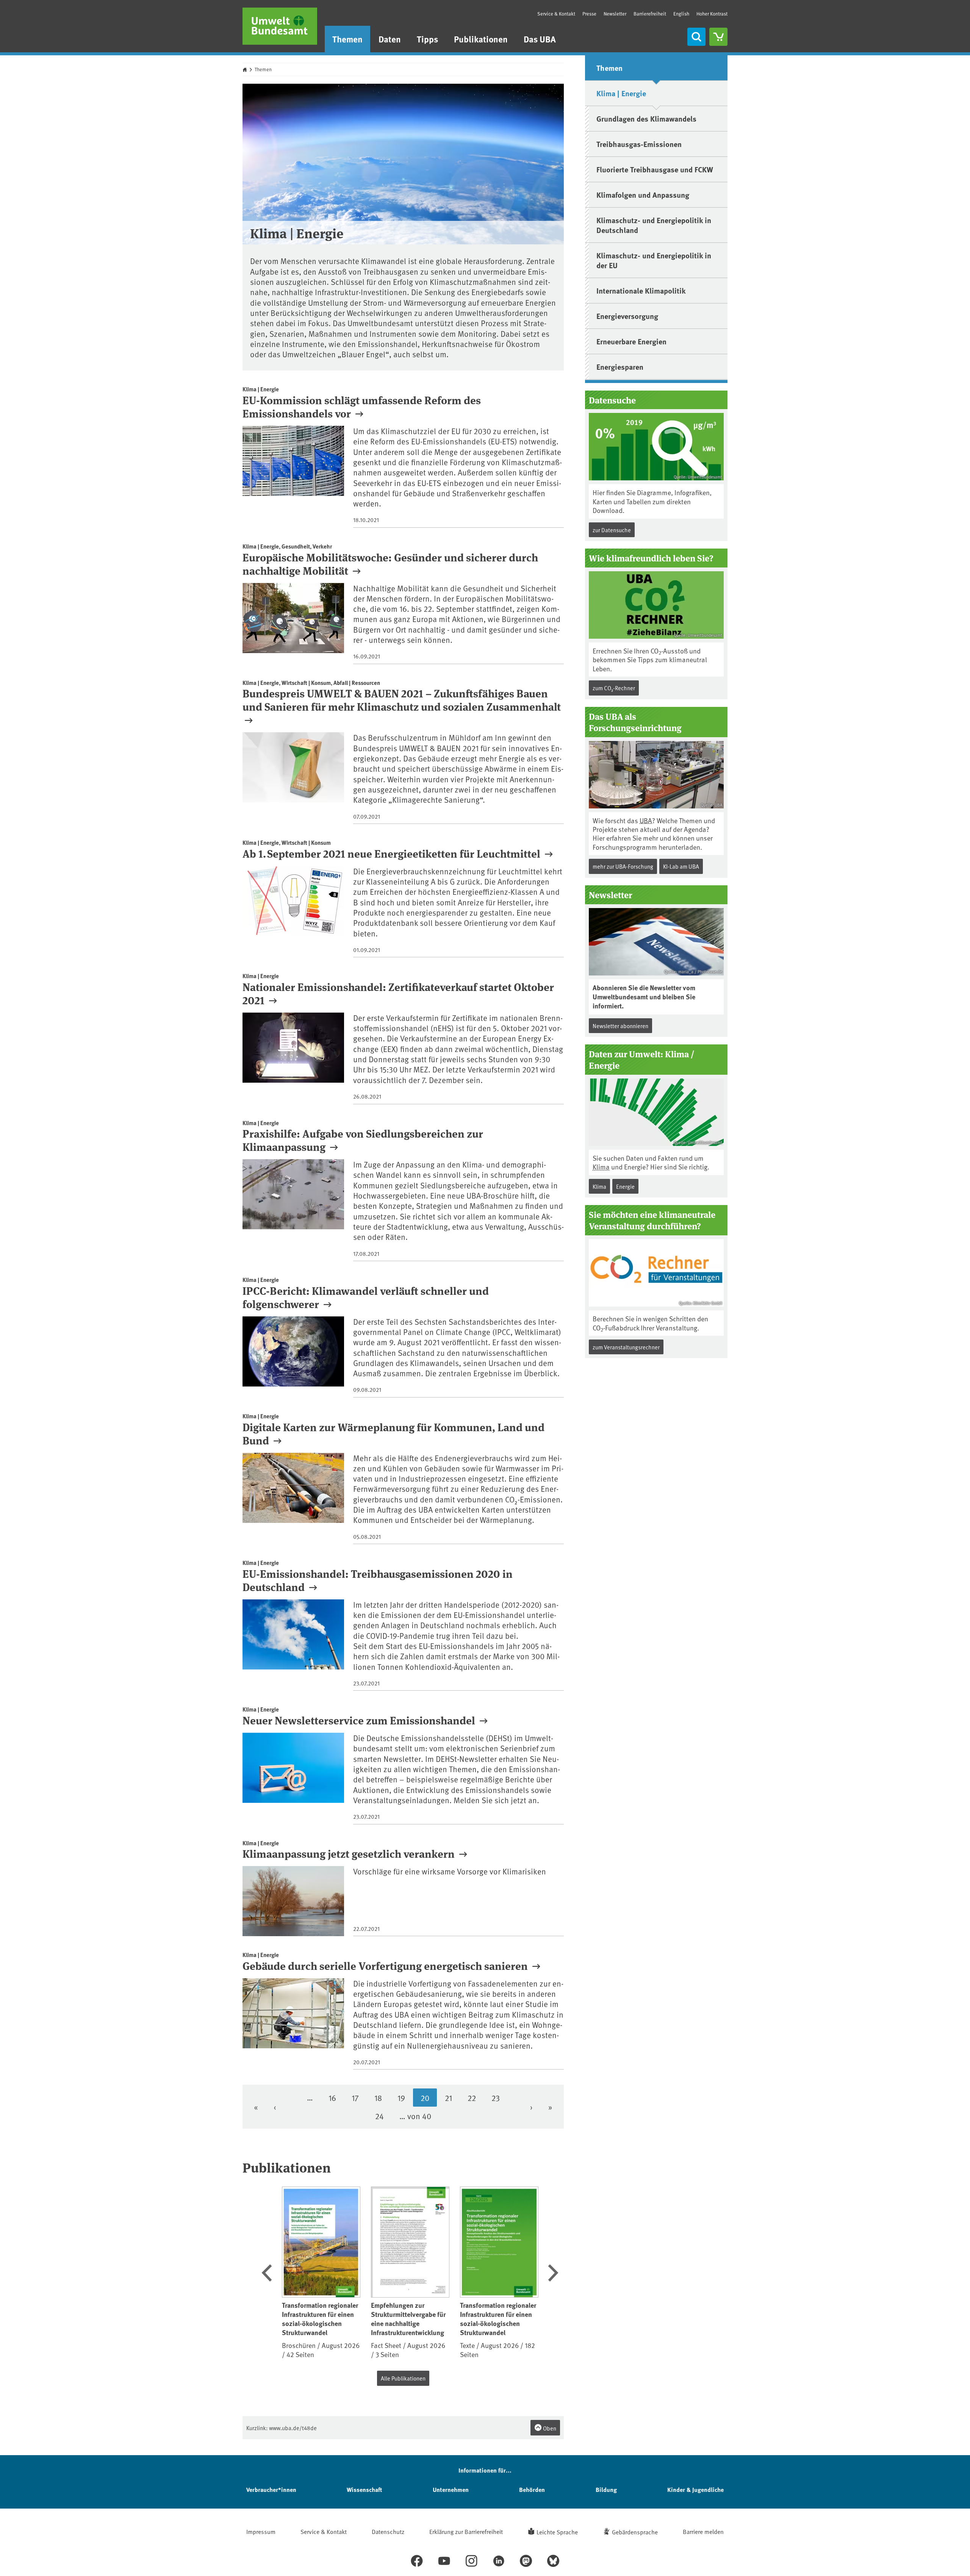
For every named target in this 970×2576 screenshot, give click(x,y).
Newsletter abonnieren (620, 1026)
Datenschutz (388, 2531)
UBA (646, 820)
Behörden (532, 2489)
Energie (625, 1186)
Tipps (427, 39)
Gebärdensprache (635, 2532)
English (681, 14)
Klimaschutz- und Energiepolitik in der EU (654, 260)
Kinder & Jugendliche (695, 2489)
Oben (549, 2428)
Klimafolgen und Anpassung (643, 195)
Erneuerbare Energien (631, 341)
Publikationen (481, 39)
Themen (347, 39)
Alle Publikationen (403, 2378)
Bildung (606, 2489)
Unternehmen (451, 2489)
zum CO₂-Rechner (614, 688)
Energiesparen (620, 367)
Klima (601, 1167)
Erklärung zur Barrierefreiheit (466, 2531)
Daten (390, 39)
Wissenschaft (364, 2489)
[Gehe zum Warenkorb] (718, 37)
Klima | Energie (621, 93)
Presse (589, 14)
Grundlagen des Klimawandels (646, 118)
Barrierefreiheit (650, 14)
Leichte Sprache (557, 2532)
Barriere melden (703, 2531)
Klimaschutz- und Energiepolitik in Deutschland (654, 225)
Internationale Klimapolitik (641, 290)
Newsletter (615, 14)
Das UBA (540, 39)
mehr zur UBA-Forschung (623, 866)
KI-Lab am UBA (681, 866)
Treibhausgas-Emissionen (639, 144)
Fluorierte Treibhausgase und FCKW (655, 169)
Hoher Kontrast (712, 14)
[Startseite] (280, 26)
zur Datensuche (612, 530)
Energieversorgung (627, 316)
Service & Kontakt (556, 14)
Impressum (261, 2531)
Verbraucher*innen (271, 2489)
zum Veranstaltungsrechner (626, 1347)
